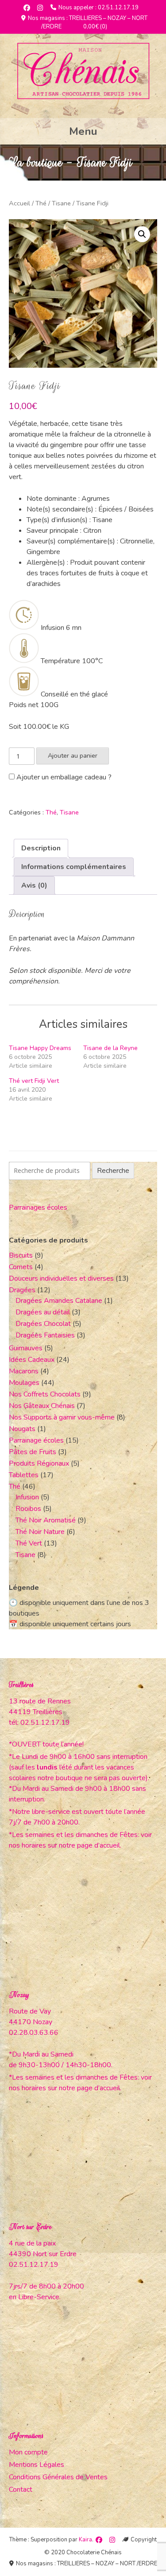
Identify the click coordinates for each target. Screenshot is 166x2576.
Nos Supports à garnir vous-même (62, 1417)
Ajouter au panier (73, 755)
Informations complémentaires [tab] (74, 867)
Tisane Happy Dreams (40, 1048)
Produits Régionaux (39, 1463)
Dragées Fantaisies (45, 1335)
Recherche (113, 1171)
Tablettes (24, 1475)
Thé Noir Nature (40, 1532)
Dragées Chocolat (43, 1324)
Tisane (61, 203)
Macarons (24, 1371)
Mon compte (28, 2452)
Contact (21, 2489)
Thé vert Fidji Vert (34, 1081)
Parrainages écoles (38, 1207)
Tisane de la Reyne (110, 1048)
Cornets (21, 1267)
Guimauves (26, 1348)
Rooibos (28, 1509)
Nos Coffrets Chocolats (45, 1394)
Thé (41, 203)
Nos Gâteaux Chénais (42, 1406)
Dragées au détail (43, 1312)
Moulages (24, 1383)
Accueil (19, 203)
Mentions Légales (37, 2465)
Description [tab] (41, 848)
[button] (142, 234)
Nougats (22, 1429)
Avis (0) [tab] (34, 885)
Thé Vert (29, 1543)
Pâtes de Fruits (33, 1452)
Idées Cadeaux (32, 1360)
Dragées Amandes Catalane (59, 1301)
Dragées (22, 1290)
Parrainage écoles (36, 1440)
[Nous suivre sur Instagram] (40, 8)
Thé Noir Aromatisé (46, 1520)
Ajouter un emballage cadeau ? (63, 777)
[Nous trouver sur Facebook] (27, 8)
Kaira (85, 2540)
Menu (83, 131)
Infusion (27, 1497)
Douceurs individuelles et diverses (61, 1278)
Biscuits (21, 1255)
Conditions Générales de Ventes (58, 2477)
